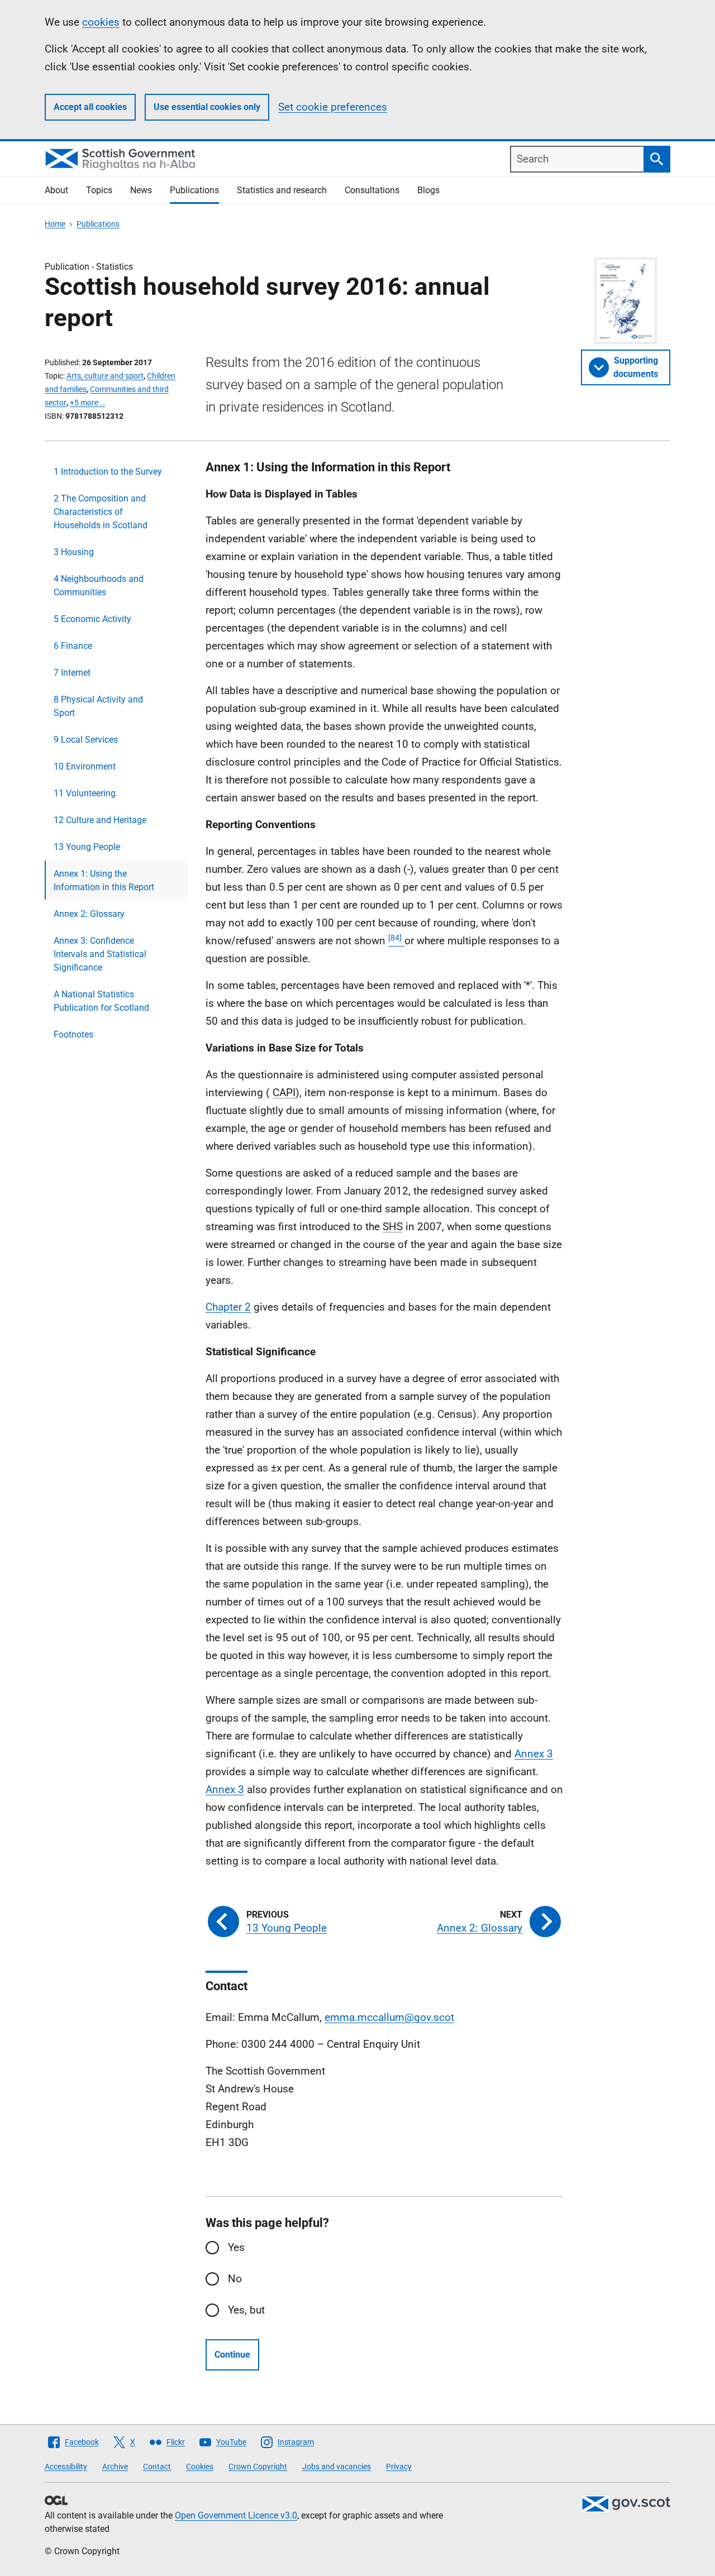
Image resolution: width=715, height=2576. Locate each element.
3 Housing (74, 552)
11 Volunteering (85, 793)
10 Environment (85, 766)
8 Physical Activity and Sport (98, 706)
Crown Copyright (258, 2467)
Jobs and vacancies (337, 2467)
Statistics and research (282, 190)
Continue (232, 2355)
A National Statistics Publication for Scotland (101, 1001)
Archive (115, 2467)
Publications (194, 190)
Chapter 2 (228, 1307)
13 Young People (87, 847)
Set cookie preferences (333, 107)
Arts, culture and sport (105, 376)
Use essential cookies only (207, 107)
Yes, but (246, 2310)
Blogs (428, 190)
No (235, 2279)
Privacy (399, 2467)
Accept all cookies (90, 107)
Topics (99, 190)
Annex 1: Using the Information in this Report (104, 880)
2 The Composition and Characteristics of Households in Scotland (101, 512)
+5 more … (87, 403)
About (56, 190)
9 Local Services (86, 740)
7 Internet (72, 673)
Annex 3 (534, 1754)
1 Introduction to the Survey (108, 472)
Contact (157, 2467)
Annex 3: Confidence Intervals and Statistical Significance (100, 954)
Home (55, 224)
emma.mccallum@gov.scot (389, 2017)
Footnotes (73, 1034)
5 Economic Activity (92, 619)
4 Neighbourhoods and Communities (99, 586)
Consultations (372, 190)
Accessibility (66, 2467)
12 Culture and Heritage (100, 820)
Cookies (200, 2467)
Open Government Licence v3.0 (236, 2515)
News (141, 190)
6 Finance (73, 646)
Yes (236, 2247)
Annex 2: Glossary (89, 914)
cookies (101, 22)
